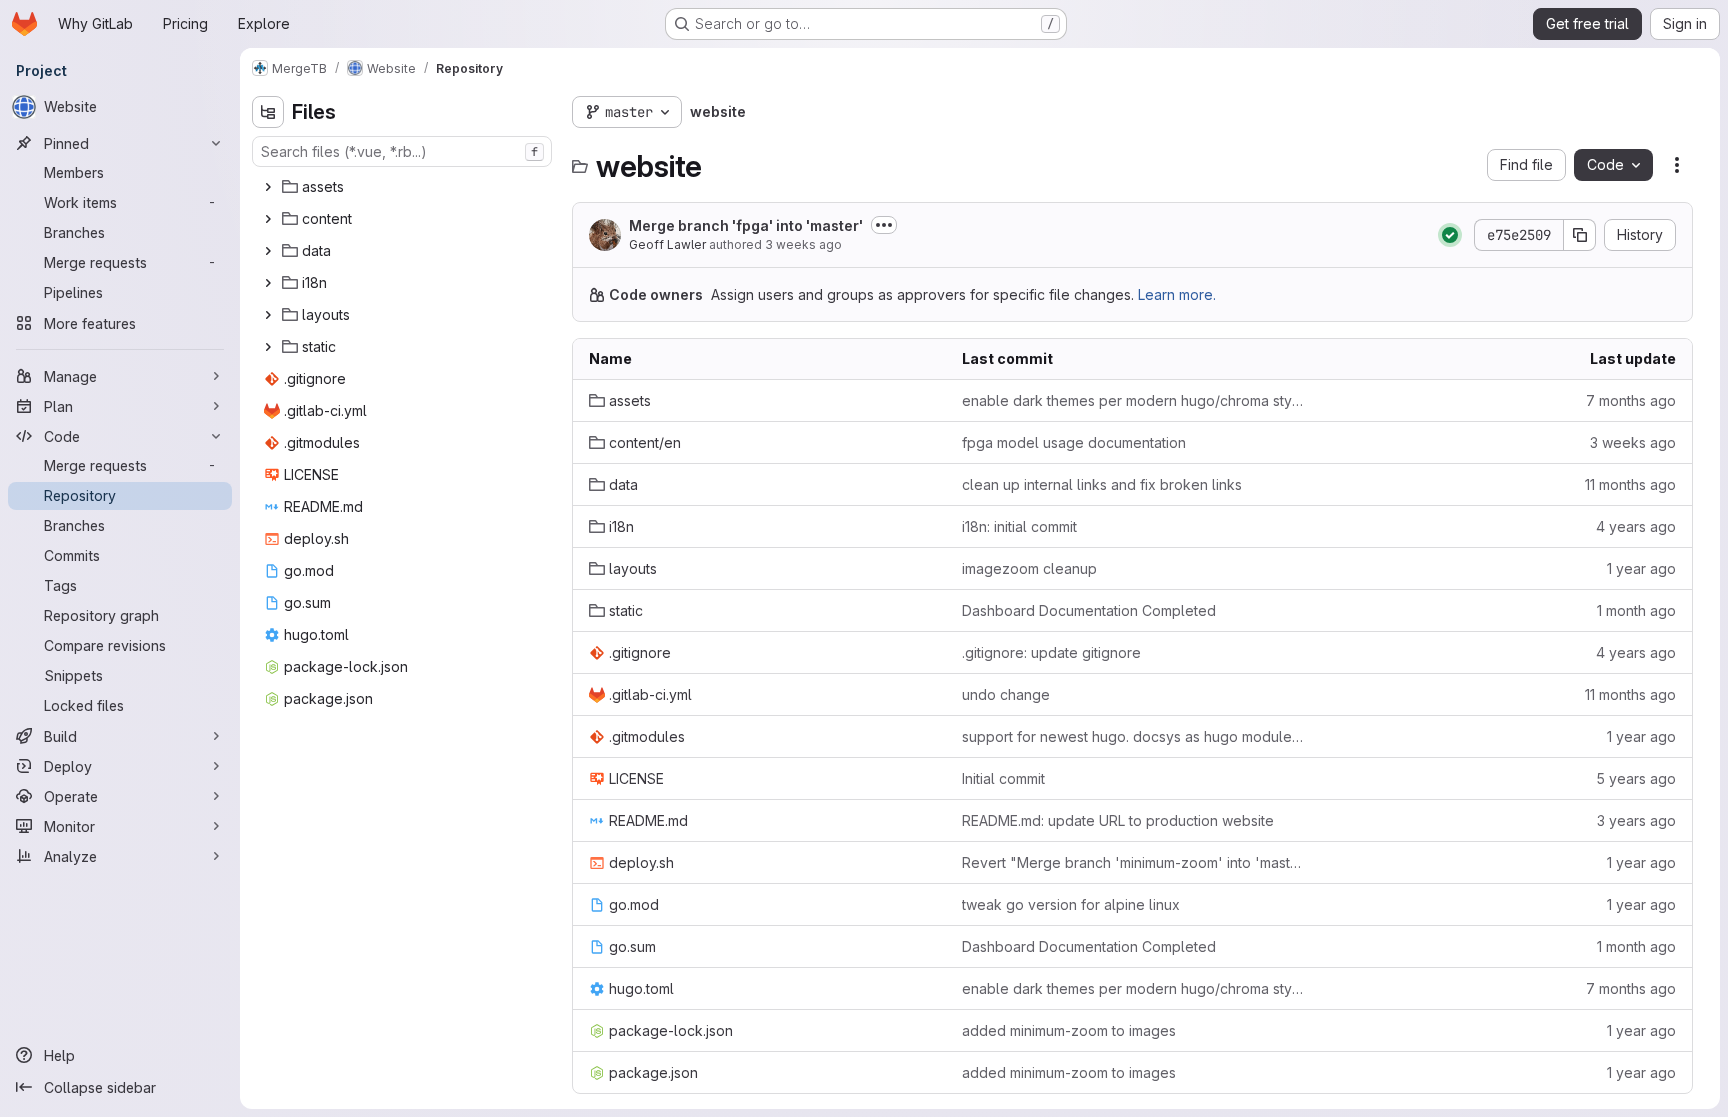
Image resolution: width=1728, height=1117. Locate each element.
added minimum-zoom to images (1069, 1030)
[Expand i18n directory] (268, 283)
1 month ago (1636, 610)
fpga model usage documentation (1074, 442)
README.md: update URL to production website (1118, 820)
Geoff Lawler (667, 244)
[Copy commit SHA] (1580, 235)
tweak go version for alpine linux (1071, 904)
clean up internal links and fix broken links (1102, 484)
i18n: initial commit (1019, 526)
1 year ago (1641, 568)
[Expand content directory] (268, 219)
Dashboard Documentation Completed (1089, 610)
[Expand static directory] (268, 347)
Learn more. (1177, 294)
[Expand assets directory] (268, 187)
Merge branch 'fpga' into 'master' (746, 225)
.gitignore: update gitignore (1051, 652)
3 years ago (1636, 820)
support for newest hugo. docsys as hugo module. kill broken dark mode (1132, 736)
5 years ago (1636, 778)
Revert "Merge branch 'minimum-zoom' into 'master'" (1132, 862)
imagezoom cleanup (1029, 568)
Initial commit (1003, 778)
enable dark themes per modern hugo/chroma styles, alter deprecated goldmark (1132, 400)
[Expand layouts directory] (268, 315)
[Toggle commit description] (884, 225)
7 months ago (1631, 400)
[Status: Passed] (1450, 235)
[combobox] (402, 151)
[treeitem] (404, 187)
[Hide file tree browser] (268, 112)
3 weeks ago (803, 244)
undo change (1006, 694)
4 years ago (1636, 526)
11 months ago (1630, 484)
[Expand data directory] (268, 251)
